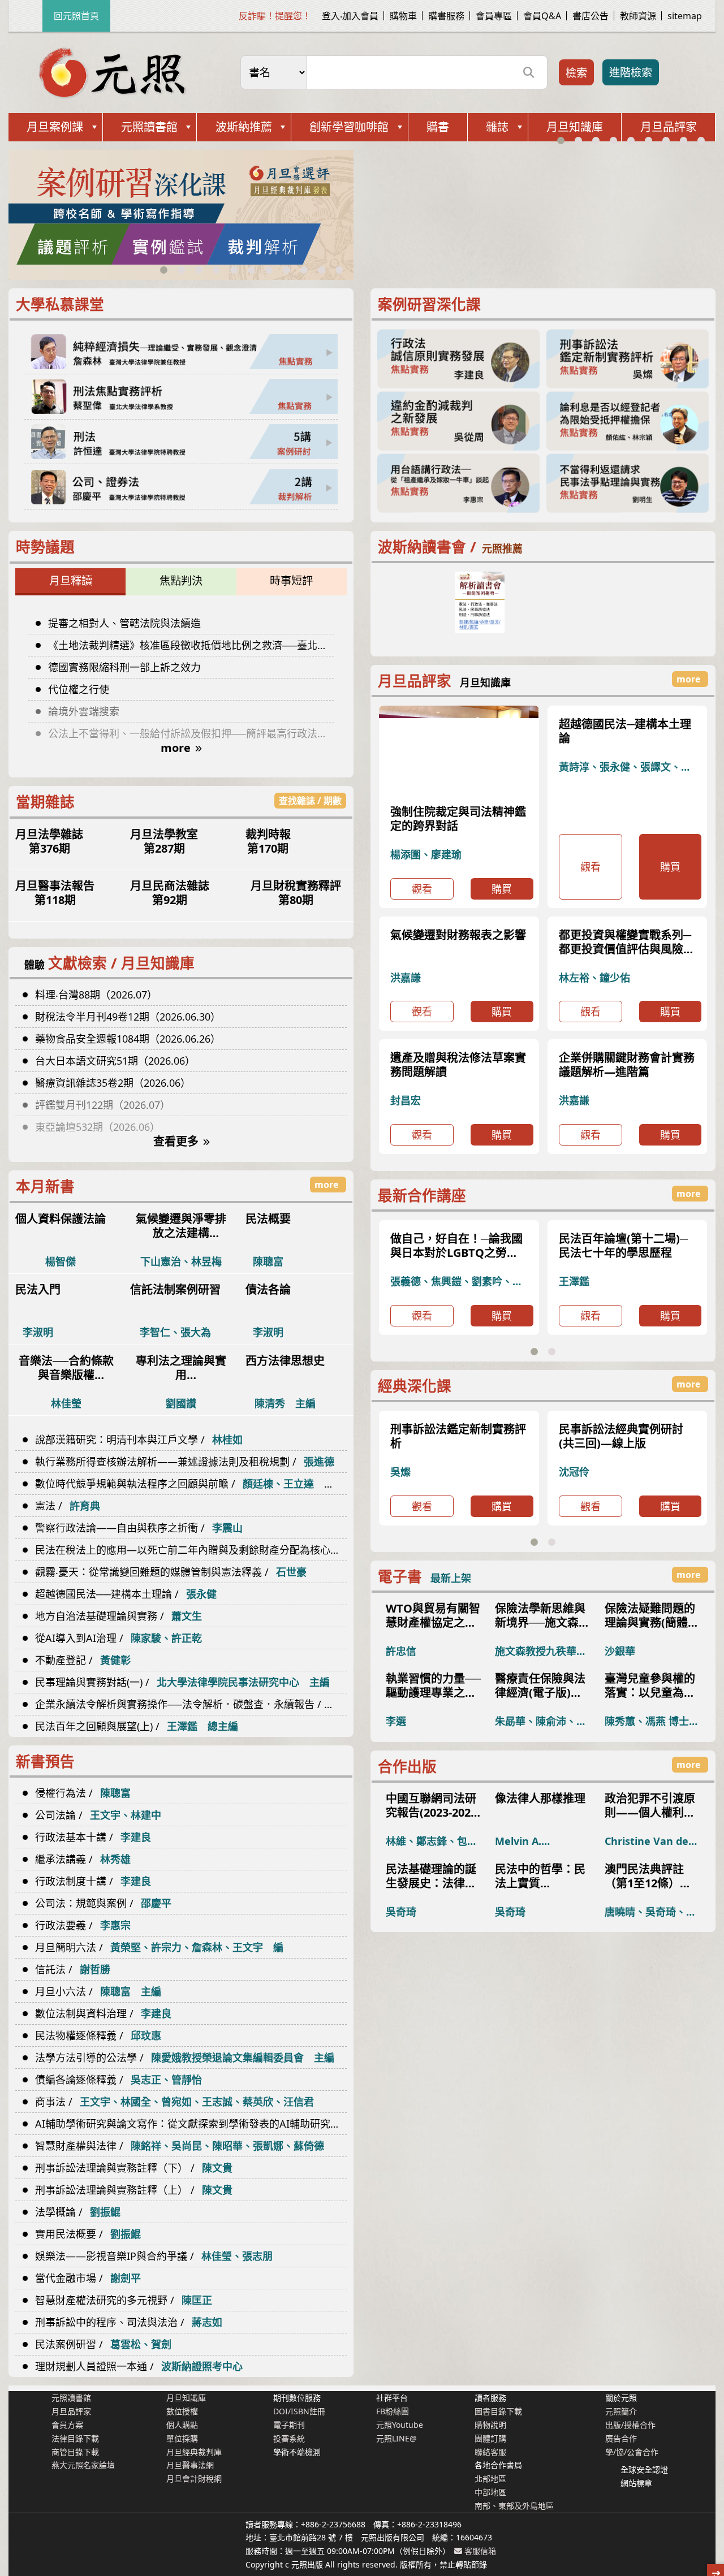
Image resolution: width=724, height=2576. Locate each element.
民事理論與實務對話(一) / (182, 1682)
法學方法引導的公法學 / (185, 2058)
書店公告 (591, 16)
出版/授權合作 (630, 2425)
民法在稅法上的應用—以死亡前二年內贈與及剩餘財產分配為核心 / (191, 1550)
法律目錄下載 (75, 2438)
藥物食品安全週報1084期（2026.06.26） (128, 1039)
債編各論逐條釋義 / (118, 2080)
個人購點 (182, 2425)
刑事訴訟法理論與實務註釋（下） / (134, 2168)
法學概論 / (78, 2212)
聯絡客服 (490, 2452)
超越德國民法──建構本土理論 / (126, 1594)
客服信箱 (479, 2551)
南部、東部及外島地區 (514, 2506)
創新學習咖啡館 (349, 127)
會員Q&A (542, 16)
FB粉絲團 (393, 2411)
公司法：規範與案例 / (103, 1903)
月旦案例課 (55, 127)
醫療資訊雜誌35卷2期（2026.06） (113, 1083)
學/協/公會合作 (632, 2452)
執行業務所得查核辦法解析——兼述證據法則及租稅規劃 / (185, 1462)
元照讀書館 (149, 127)
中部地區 (490, 2492)
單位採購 (182, 2438)
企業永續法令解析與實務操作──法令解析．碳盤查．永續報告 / (191, 1704)
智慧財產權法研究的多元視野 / (124, 2300)
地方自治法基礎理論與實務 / (118, 1616)
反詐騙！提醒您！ (275, 16)
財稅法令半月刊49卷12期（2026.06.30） (128, 1017)
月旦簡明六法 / (159, 1947)
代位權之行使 (79, 689)
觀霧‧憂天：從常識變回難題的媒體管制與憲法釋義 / (171, 1572)
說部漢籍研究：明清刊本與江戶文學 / (139, 1440)
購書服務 (446, 16)
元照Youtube (400, 2425)
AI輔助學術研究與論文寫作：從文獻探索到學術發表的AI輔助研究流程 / (191, 2124)
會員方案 (67, 2425)
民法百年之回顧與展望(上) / (137, 1726)
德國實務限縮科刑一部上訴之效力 (124, 667)
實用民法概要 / (88, 2234)
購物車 (403, 16)
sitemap (685, 16)
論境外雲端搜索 (84, 711)
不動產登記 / (83, 1660)
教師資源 (638, 16)
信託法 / (73, 1969)
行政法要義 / (83, 1925)
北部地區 (490, 2478)
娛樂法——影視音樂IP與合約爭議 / (154, 2256)
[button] (164, 270)
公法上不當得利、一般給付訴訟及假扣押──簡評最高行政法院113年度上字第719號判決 (191, 733)
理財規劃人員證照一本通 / (139, 2366)
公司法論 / (98, 1815)
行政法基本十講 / (93, 1837)
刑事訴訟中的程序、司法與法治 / (129, 2322)
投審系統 (289, 2438)
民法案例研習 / (103, 2344)
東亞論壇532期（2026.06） (98, 1127)
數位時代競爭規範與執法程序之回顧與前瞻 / (190, 1484)
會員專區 (494, 16)
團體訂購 (490, 2438)
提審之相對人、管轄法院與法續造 (124, 623)
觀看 (422, 933)
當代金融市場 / (88, 2278)
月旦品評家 (669, 127)
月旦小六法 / (98, 1991)
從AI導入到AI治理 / (118, 1638)
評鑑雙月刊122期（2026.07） (103, 1105)
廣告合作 (621, 2438)
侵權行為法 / (83, 1793)
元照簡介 (621, 2411)
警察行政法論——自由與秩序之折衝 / (139, 1528)
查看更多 (176, 1141)
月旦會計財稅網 (194, 2478)
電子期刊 (289, 2425)
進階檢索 (631, 72)
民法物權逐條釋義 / (98, 2035)
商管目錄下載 (75, 2452)
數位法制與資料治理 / (103, 2013)
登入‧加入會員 (350, 16)
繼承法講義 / (83, 1859)
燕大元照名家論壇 (83, 2465)
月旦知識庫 (575, 127)
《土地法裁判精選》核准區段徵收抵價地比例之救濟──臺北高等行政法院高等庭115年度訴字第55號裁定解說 (191, 645)
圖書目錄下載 (498, 2411)
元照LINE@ (397, 2438)
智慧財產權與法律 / (180, 2146)
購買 (502, 933)
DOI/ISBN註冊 (299, 2411)
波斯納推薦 (244, 127)
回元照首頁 (76, 16)
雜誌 (497, 127)
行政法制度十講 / (93, 1881)
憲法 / (68, 1506)
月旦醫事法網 (190, 2465)
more (176, 748)
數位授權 (182, 2411)
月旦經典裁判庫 (194, 2452)
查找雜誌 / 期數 (310, 801)
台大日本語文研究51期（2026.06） (115, 1061)
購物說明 (490, 2425)
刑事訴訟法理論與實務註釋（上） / (134, 2190)
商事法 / (174, 2102)
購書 (438, 127)
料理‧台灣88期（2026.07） (96, 995)
